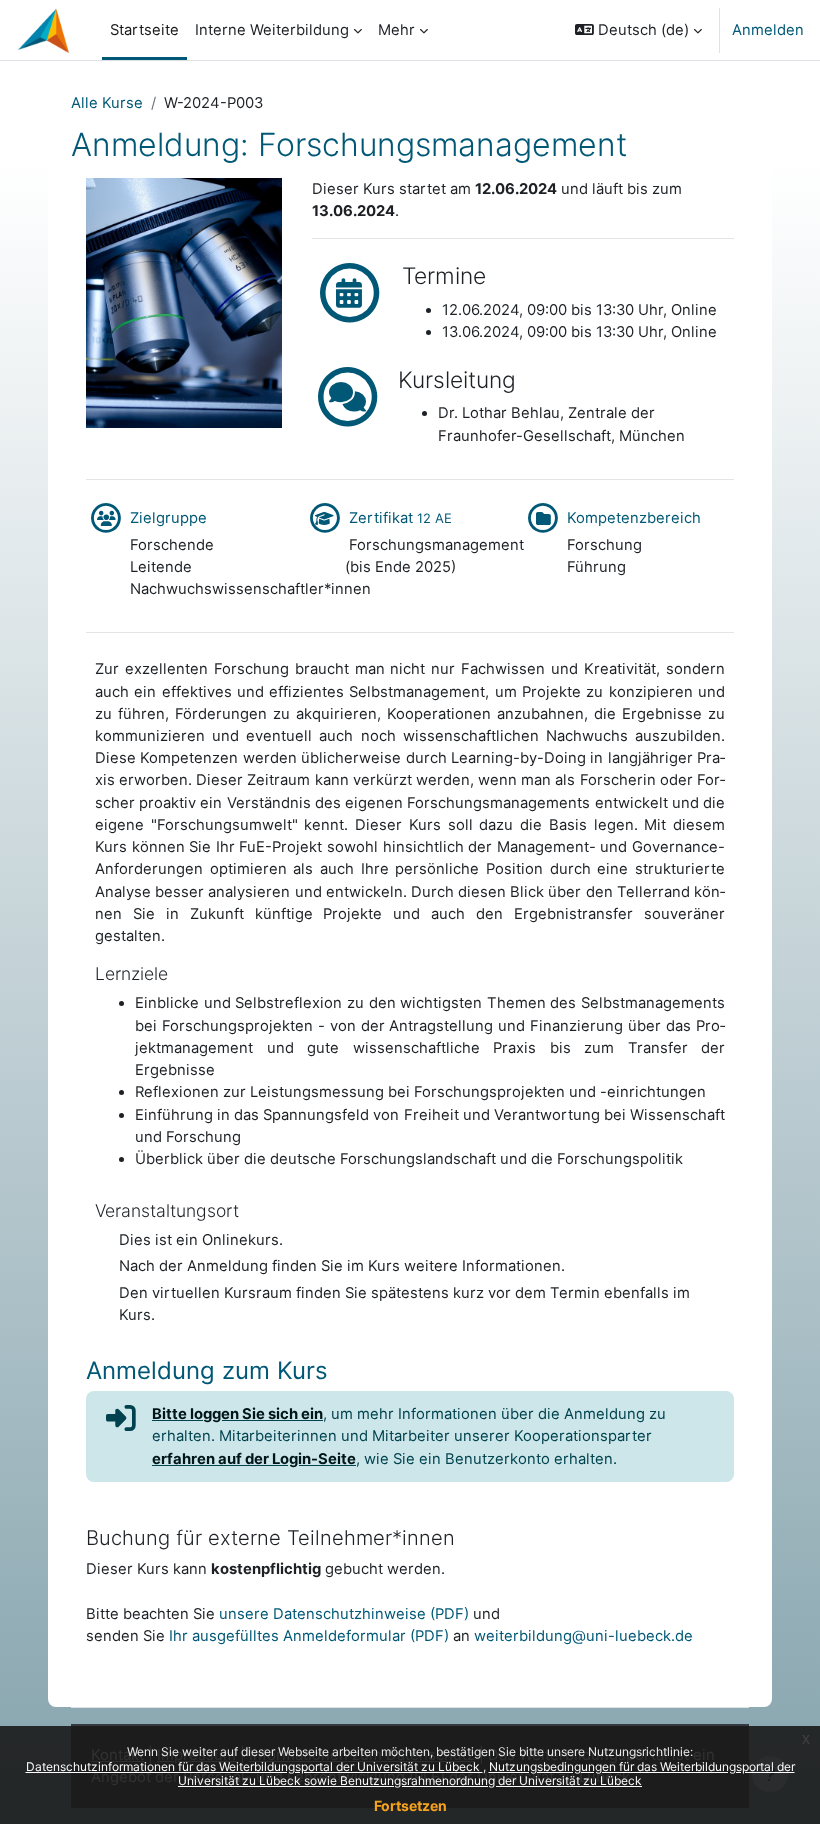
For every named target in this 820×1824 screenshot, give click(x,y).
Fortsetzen (410, 1805)
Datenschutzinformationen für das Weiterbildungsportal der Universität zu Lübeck (254, 1766)
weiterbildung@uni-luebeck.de (583, 1636)
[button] (638, 30)
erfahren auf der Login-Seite (254, 1459)
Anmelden (768, 30)
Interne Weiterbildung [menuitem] (272, 30)
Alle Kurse (107, 103)
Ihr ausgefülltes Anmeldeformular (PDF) (309, 1636)
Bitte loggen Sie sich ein (237, 1414)
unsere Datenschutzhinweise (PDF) (344, 1614)
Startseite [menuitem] (144, 30)
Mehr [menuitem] (396, 30)
